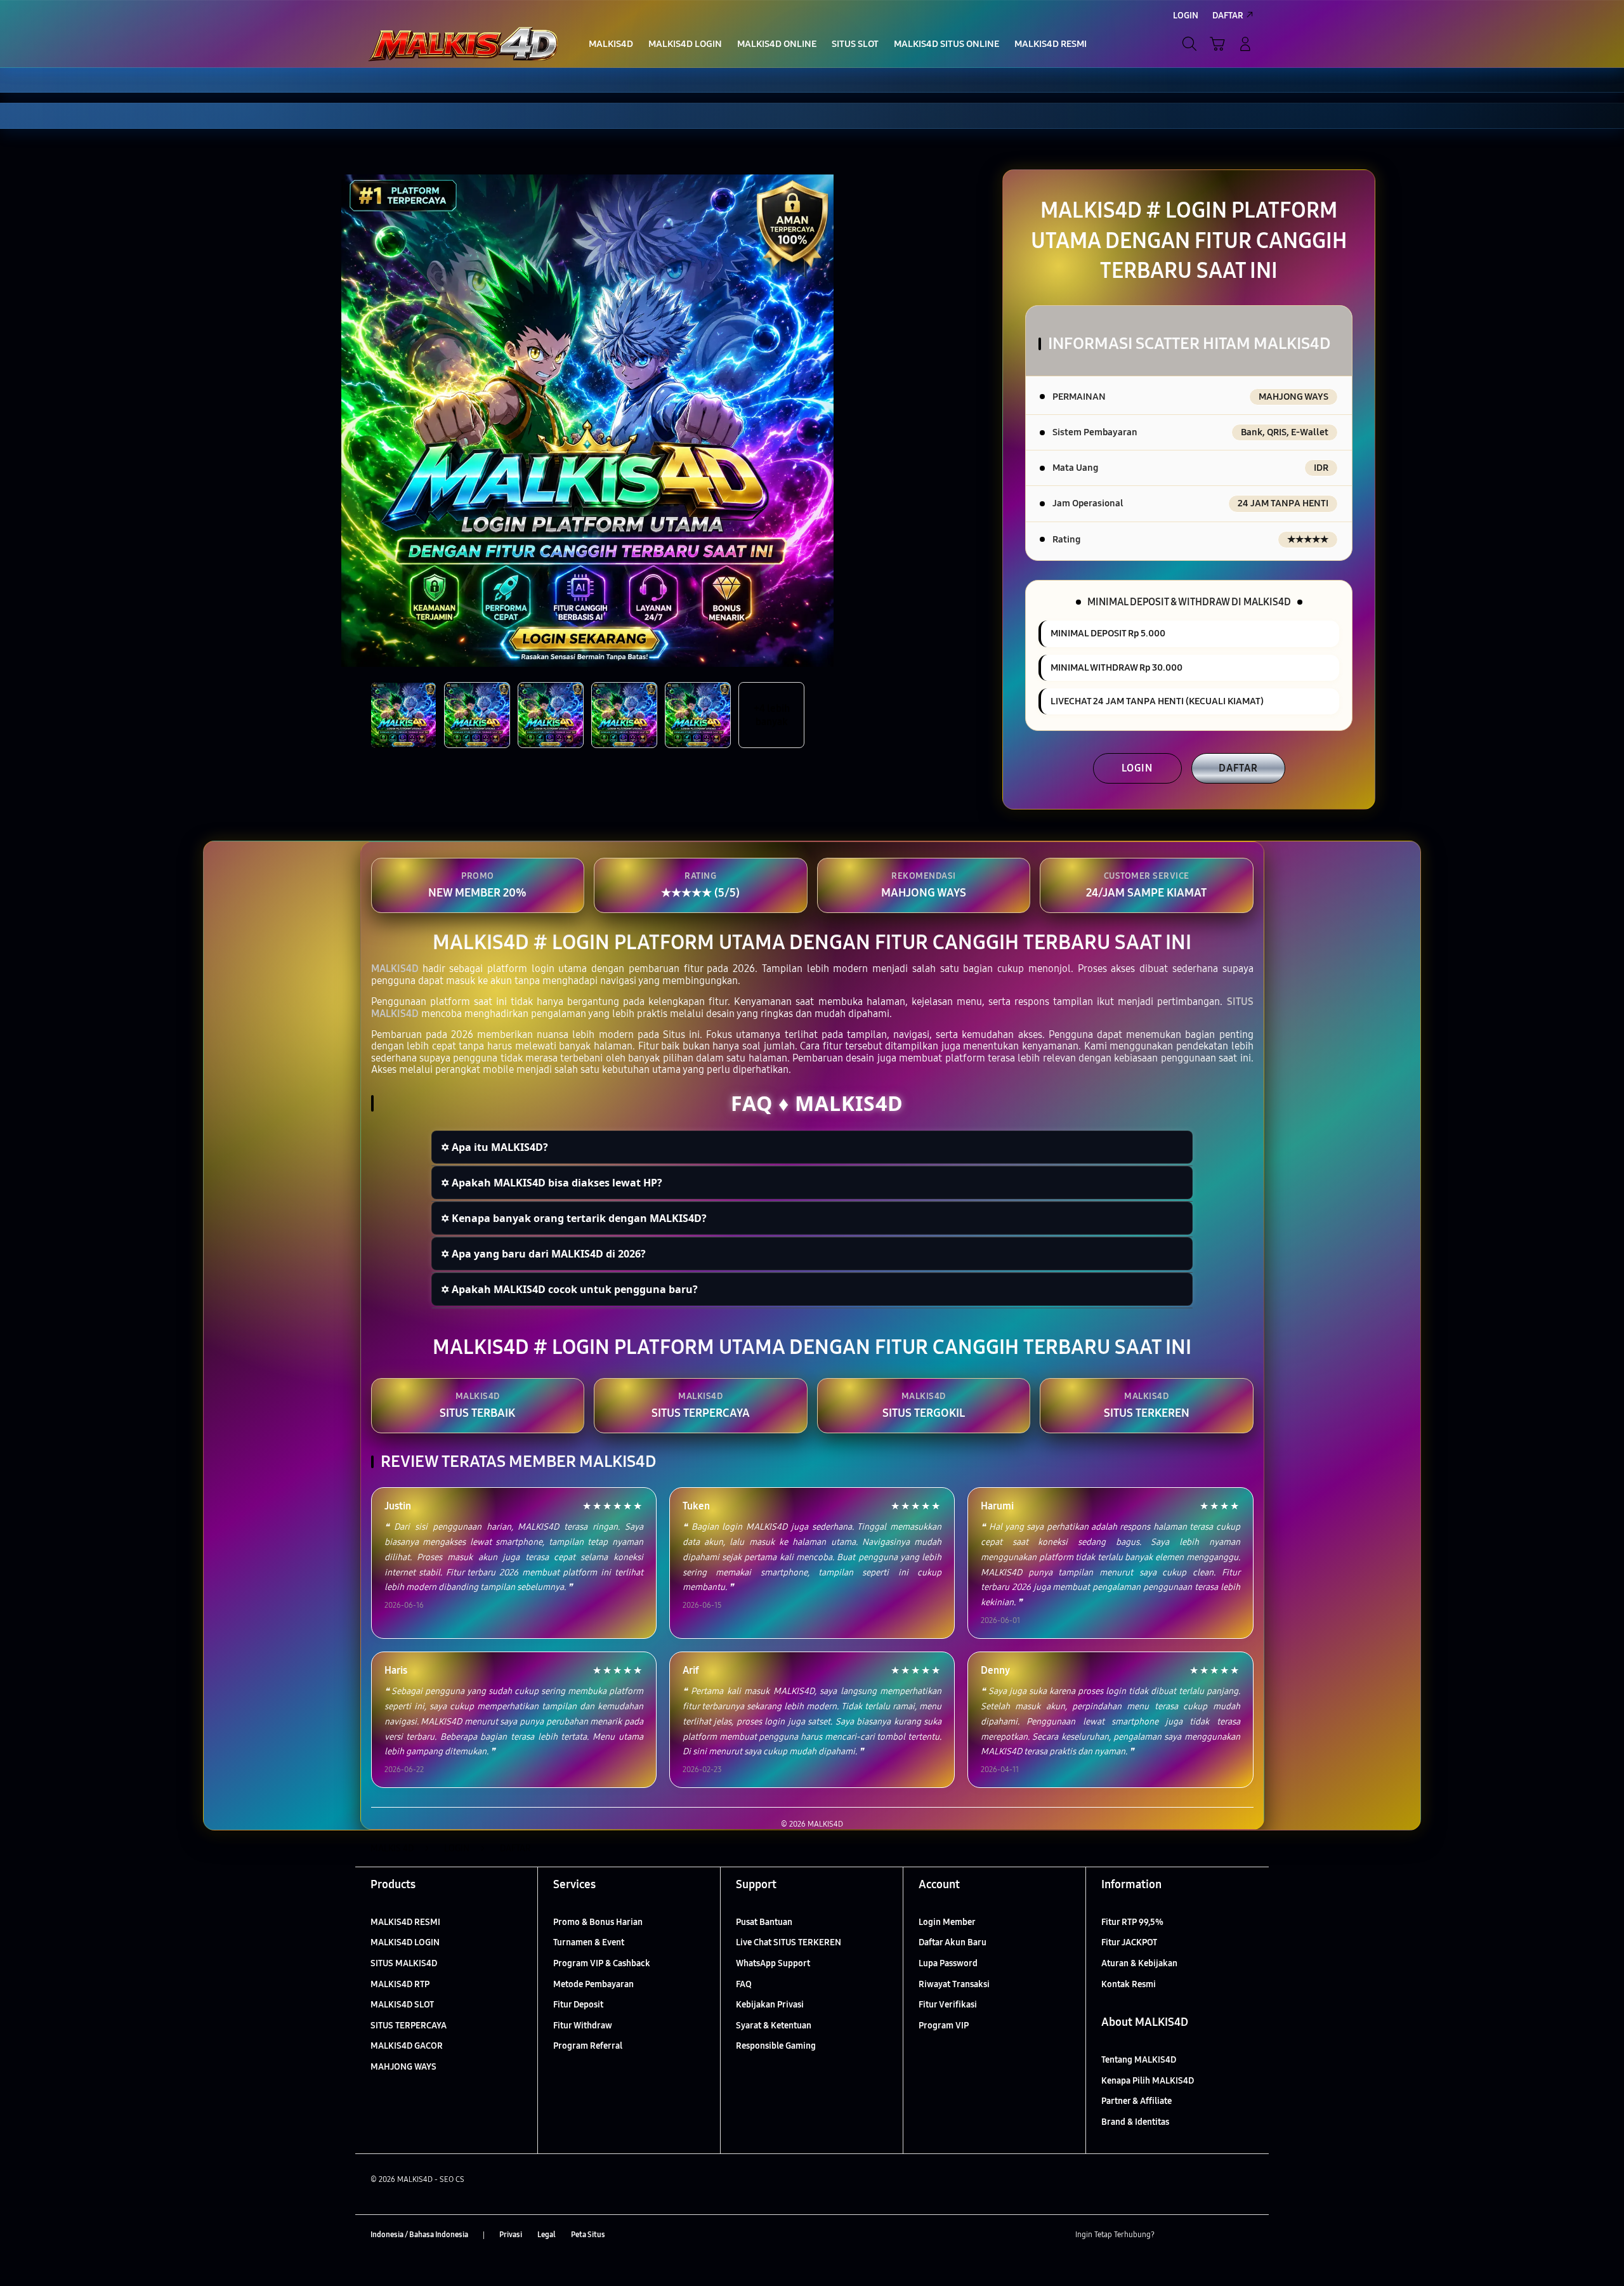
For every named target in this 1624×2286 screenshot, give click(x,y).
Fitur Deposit (578, 2005)
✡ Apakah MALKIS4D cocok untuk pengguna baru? (569, 1289)
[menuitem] (611, 45)
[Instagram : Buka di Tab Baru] (1221, 2235)
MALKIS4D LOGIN (405, 1942)
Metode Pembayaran (593, 1984)
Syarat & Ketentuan (774, 2026)
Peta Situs (588, 2235)
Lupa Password (948, 1963)
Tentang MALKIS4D (1139, 2060)
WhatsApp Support (773, 1963)
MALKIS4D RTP (400, 1984)
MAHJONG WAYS (403, 2067)
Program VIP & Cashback (602, 1963)
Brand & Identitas (1135, 2122)
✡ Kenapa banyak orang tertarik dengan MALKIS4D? (574, 1218)
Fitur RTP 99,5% (1132, 1922)
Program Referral (588, 2046)
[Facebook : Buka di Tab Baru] (1172, 2235)
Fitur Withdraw (583, 2026)
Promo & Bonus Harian (598, 1922)
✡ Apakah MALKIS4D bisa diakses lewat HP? (552, 1183)
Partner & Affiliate (1136, 2101)
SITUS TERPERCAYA (409, 2026)
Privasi (511, 2235)
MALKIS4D (395, 969)
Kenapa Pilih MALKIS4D (1148, 2081)
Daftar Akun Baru (953, 1942)
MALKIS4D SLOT (402, 2005)
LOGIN (1137, 768)
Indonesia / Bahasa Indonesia (419, 2235)
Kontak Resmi (1129, 1984)
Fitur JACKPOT (1129, 1942)
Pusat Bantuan (764, 1922)
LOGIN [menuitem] (1186, 16)
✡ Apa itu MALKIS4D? (494, 1147)
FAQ (744, 1984)
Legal (547, 2235)
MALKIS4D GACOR (407, 2046)
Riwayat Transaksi (954, 1984)
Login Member (947, 1922)
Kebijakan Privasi (770, 2005)
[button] (1217, 44)
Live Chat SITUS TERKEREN (789, 1942)
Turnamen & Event (589, 1942)
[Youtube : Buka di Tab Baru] (1246, 2235)
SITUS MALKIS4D (404, 1963)
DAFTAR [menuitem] (1228, 16)
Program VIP (944, 2026)
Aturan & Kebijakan (1139, 1963)
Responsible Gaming (776, 2046)
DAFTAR (1238, 768)
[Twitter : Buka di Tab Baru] (1196, 2235)
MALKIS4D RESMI (405, 1922)
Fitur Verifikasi (948, 2005)
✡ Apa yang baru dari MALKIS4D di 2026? (543, 1254)
